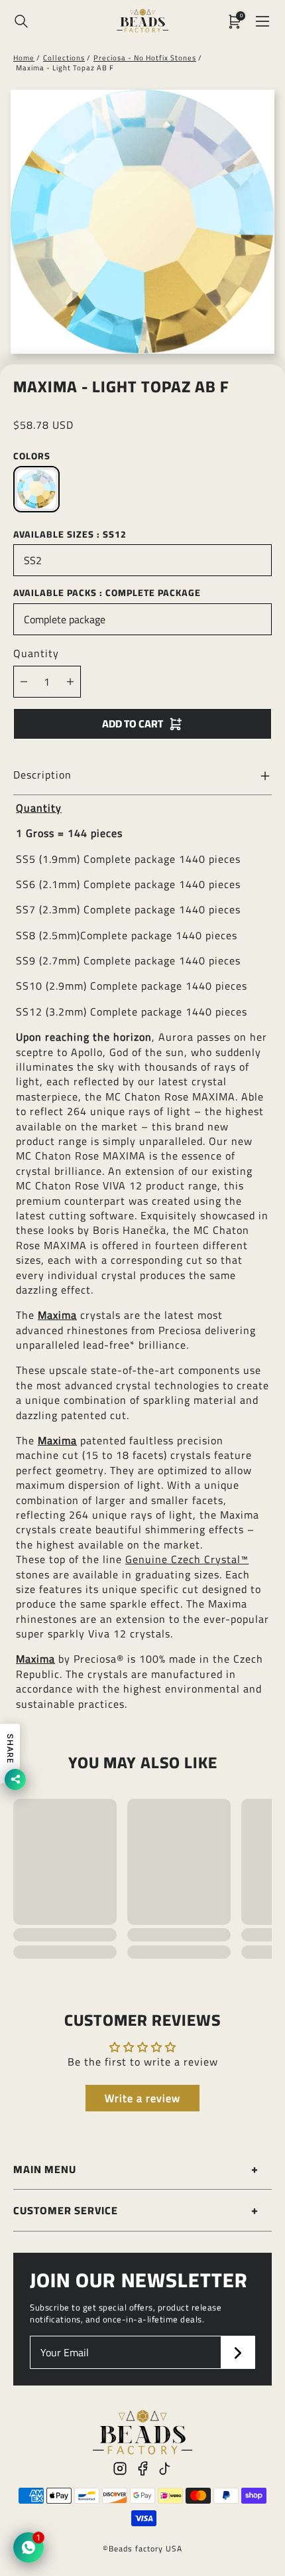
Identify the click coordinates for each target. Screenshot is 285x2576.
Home (24, 58)
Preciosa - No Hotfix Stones (145, 58)
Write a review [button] (142, 2098)
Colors (32, 456)
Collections (64, 58)
